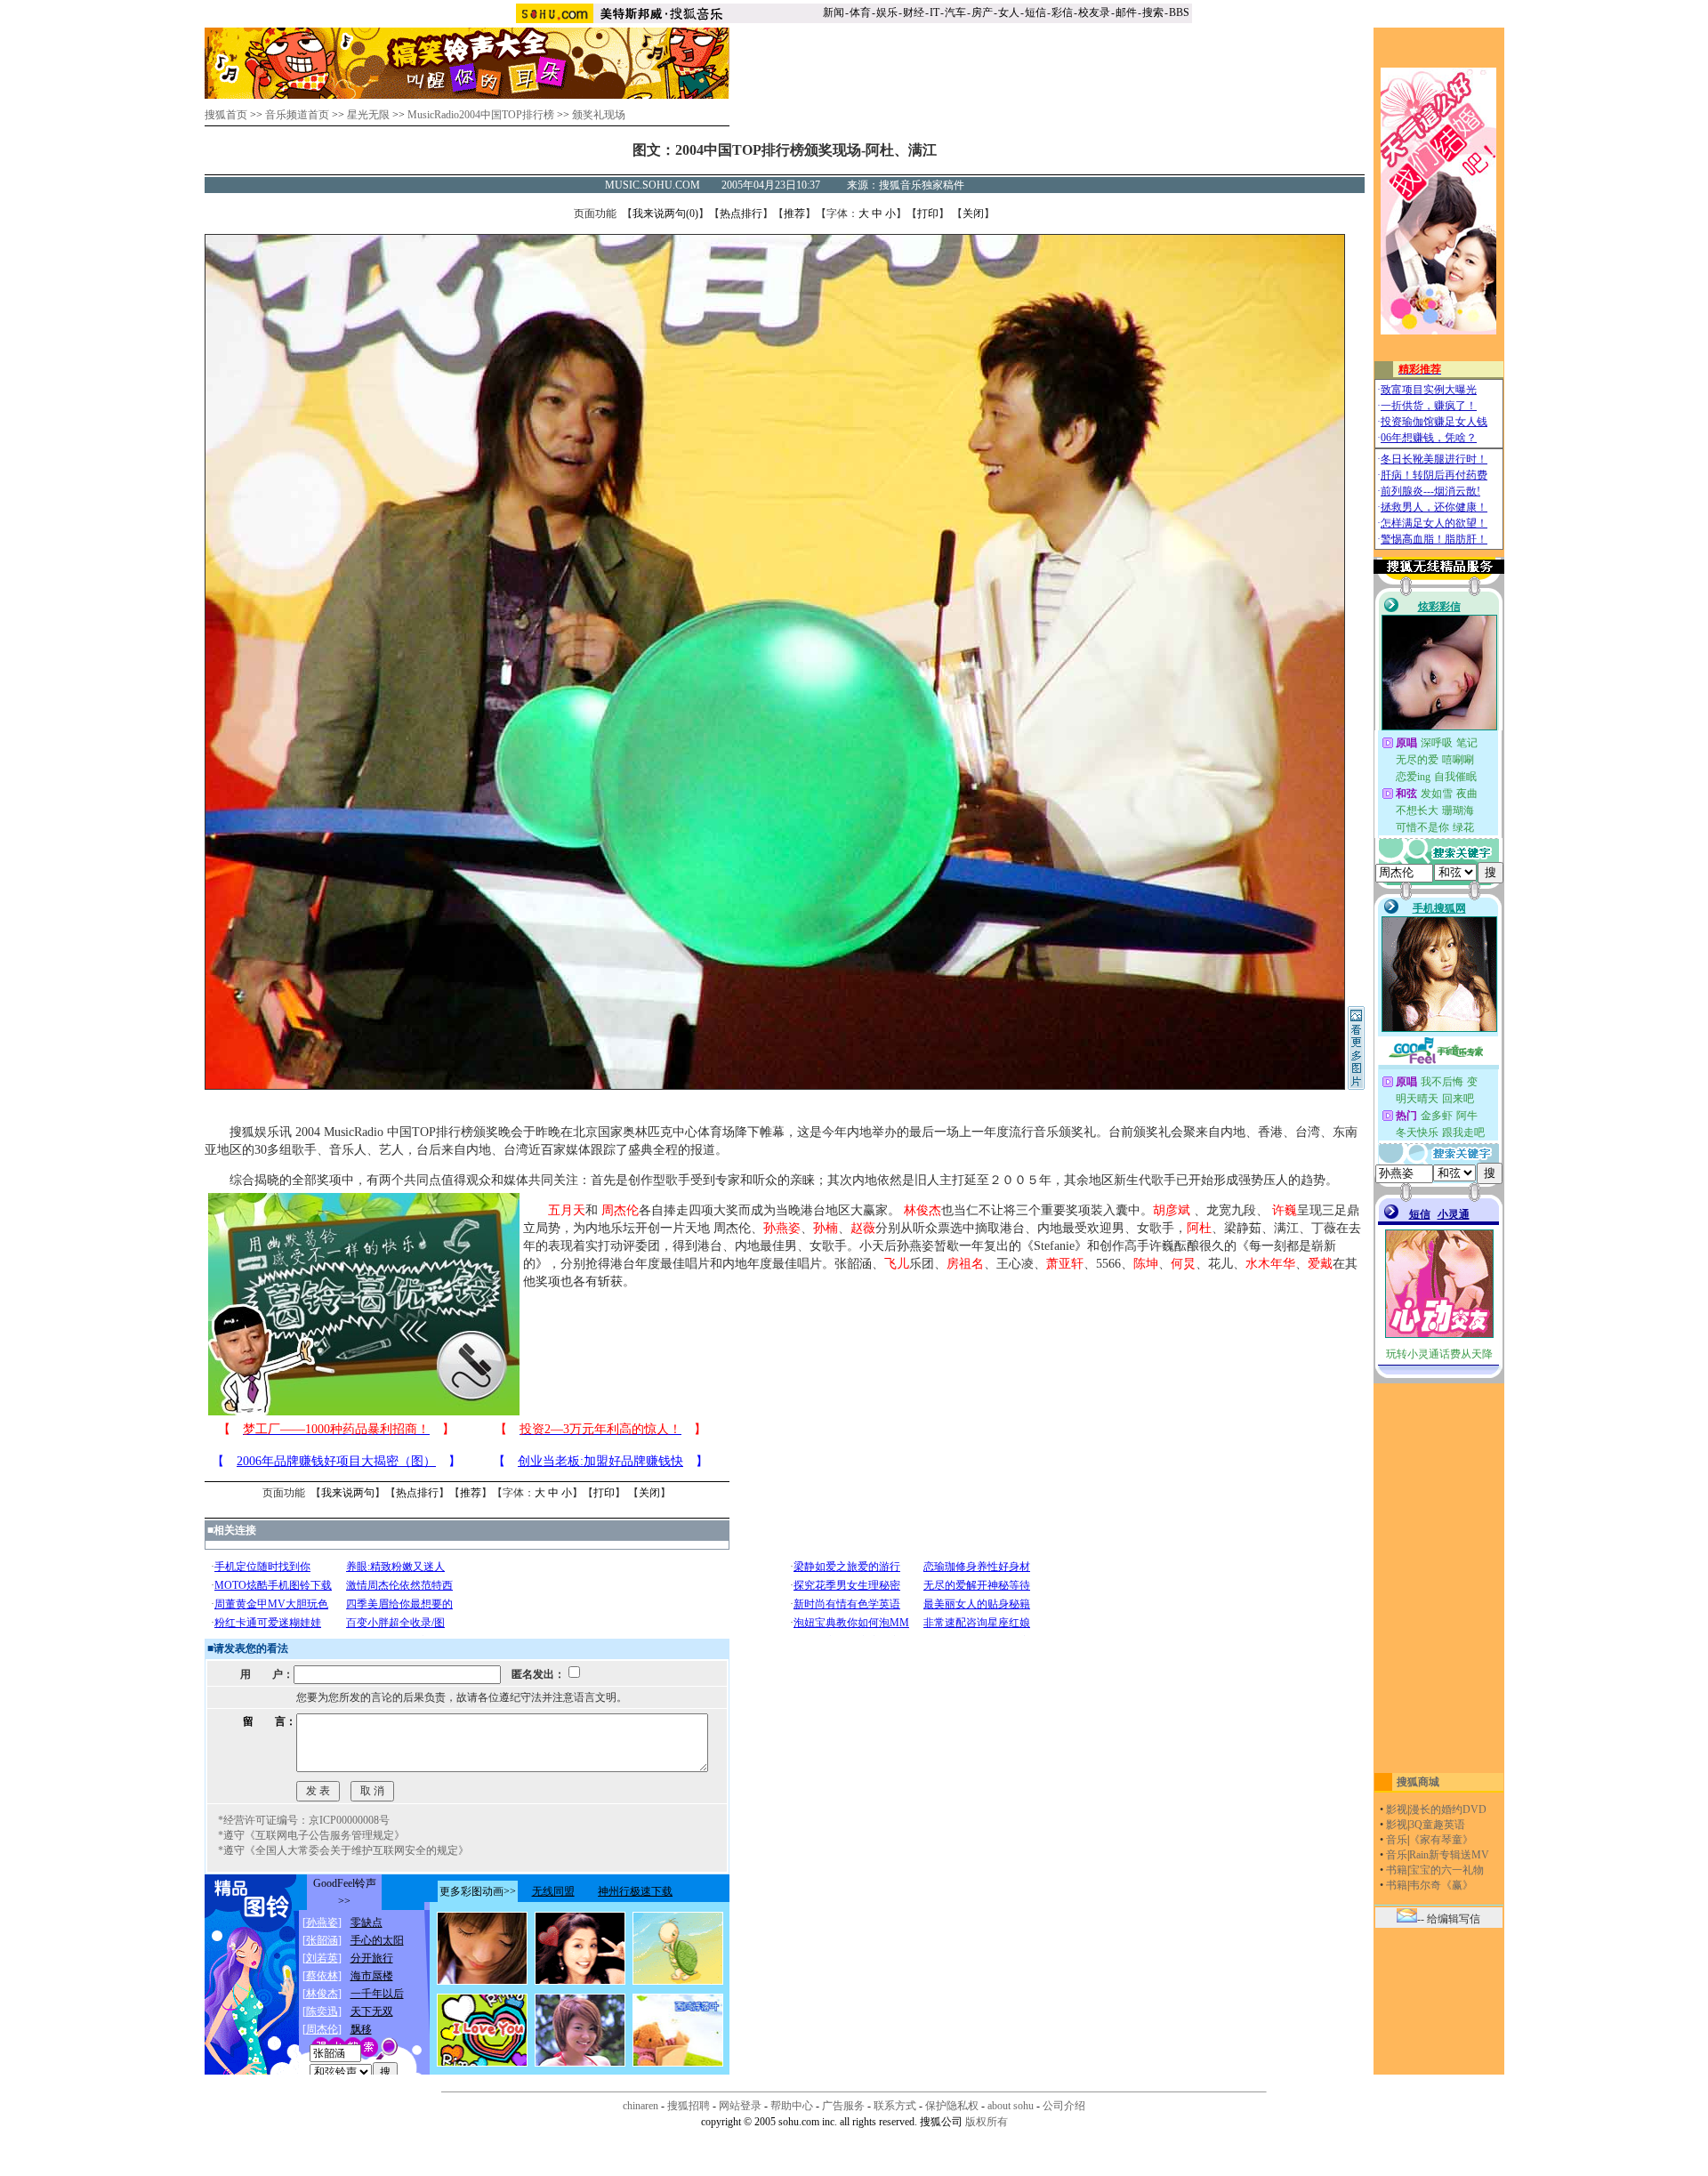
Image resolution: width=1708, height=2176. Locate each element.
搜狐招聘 (689, 2106)
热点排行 (741, 214)
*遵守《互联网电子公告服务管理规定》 (311, 1835)
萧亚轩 (1065, 1264)
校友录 (1094, 12)
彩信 (1062, 12)
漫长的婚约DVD (1448, 1809)
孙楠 (826, 1228)
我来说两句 (348, 1493)
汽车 (955, 12)
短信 (1035, 12)
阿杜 (1199, 1228)
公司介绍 (1064, 2106)
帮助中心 (792, 2106)
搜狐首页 (226, 115)
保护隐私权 (952, 2106)
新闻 (834, 12)
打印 (928, 214)
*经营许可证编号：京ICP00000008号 (304, 1820)
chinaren (640, 2106)
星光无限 (368, 115)
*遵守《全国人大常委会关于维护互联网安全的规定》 (343, 1850)
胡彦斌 (1172, 1210)
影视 (1397, 1809)
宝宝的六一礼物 (1446, 1870)
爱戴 (1320, 1264)
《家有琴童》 (1441, 1840)
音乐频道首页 (297, 115)
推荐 (794, 214)
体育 (860, 12)
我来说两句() (665, 214)
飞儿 (897, 1264)
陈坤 (1146, 1264)
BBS (1179, 12)
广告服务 (843, 2106)
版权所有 (987, 2122)
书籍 (1397, 1870)
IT (935, 12)
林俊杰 (922, 1210)
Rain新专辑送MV (1449, 1855)
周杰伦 (620, 1210)
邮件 (1126, 12)
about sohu (1011, 2106)
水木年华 (1270, 1264)
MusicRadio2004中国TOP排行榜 (481, 115)
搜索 (1153, 12)
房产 (982, 12)
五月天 (567, 1210)
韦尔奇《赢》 (1441, 1885)
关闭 (973, 214)
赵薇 (863, 1228)
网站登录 (740, 2106)
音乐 (1397, 1840)
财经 (914, 12)
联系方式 (895, 2106)
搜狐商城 (1418, 1782)
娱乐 (887, 12)
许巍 (1285, 1210)
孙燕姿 (782, 1228)
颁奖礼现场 (599, 115)
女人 (1009, 12)
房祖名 (965, 1264)
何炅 (1183, 1264)
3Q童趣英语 (1437, 1825)
